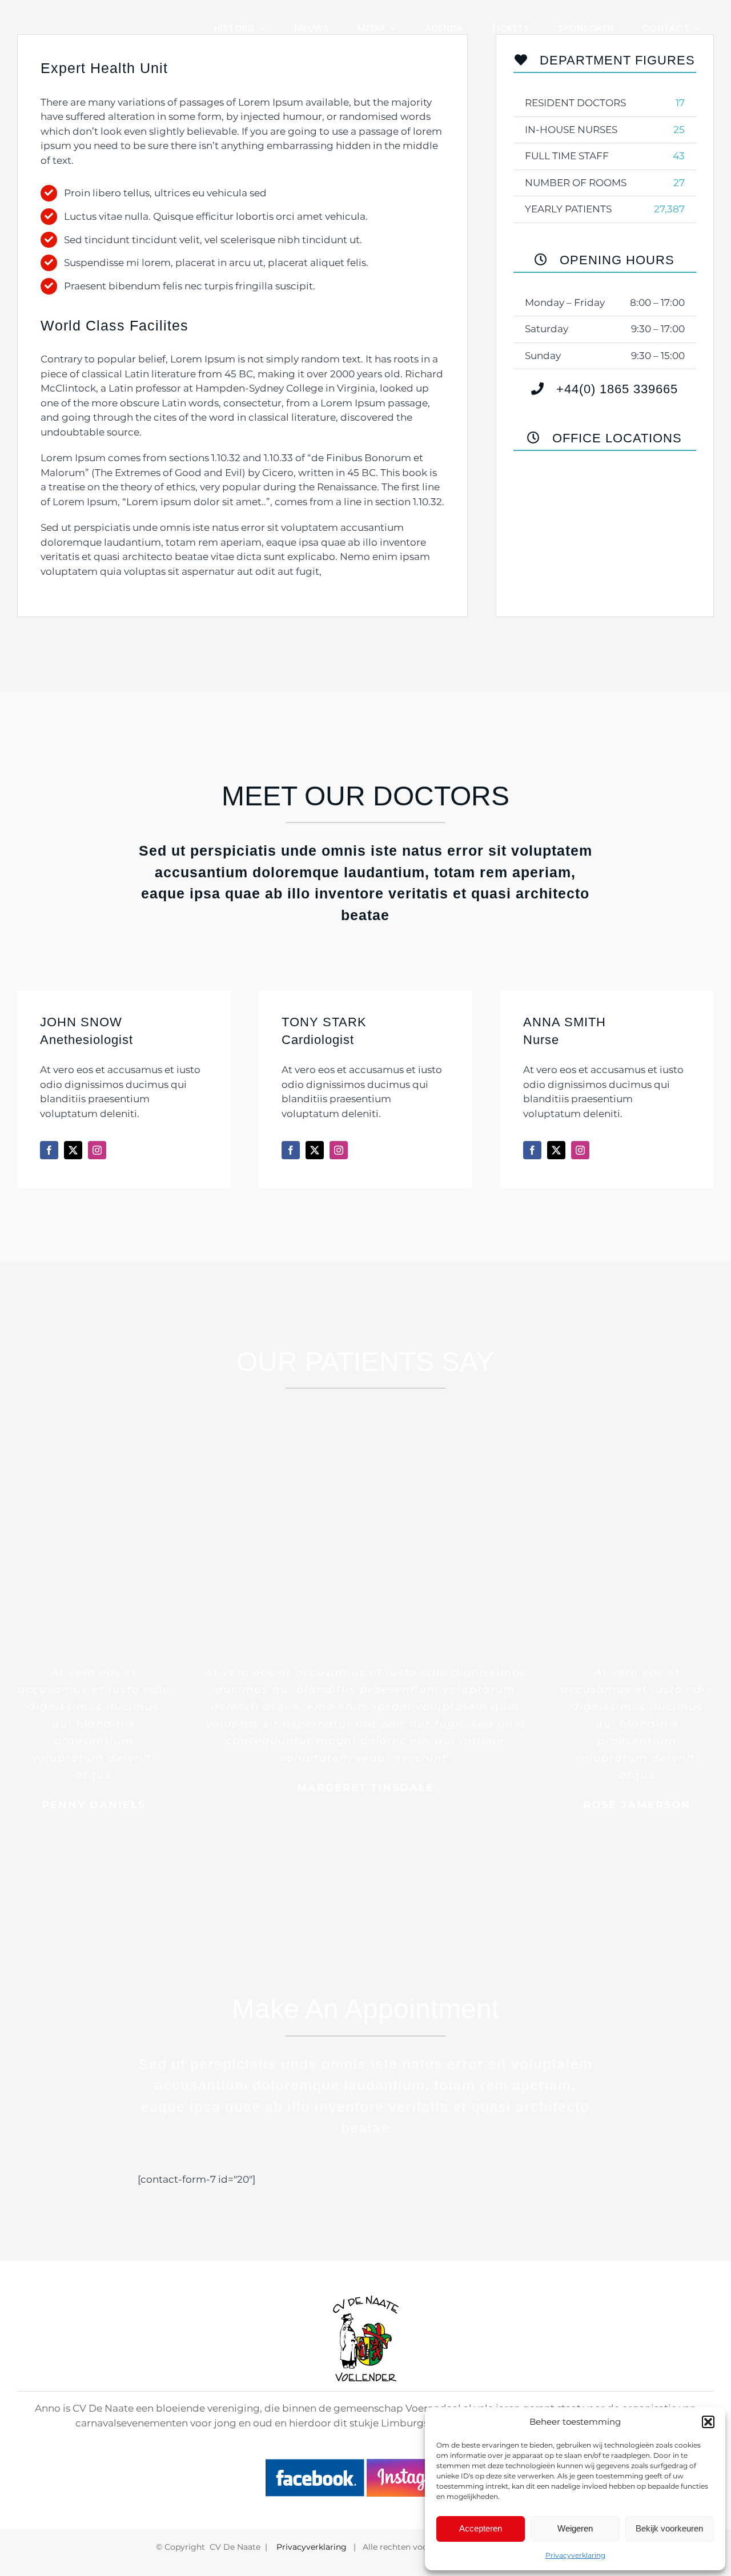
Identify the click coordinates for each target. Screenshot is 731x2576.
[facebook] (315, 2466)
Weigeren (575, 2528)
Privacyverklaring (575, 2555)
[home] (366, 2302)
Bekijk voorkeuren (669, 2528)
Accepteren (481, 2528)
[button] (708, 2422)
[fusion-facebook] (49, 1150)
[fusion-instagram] (97, 1150)
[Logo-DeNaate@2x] (94, 18)
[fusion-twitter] (73, 1150)
